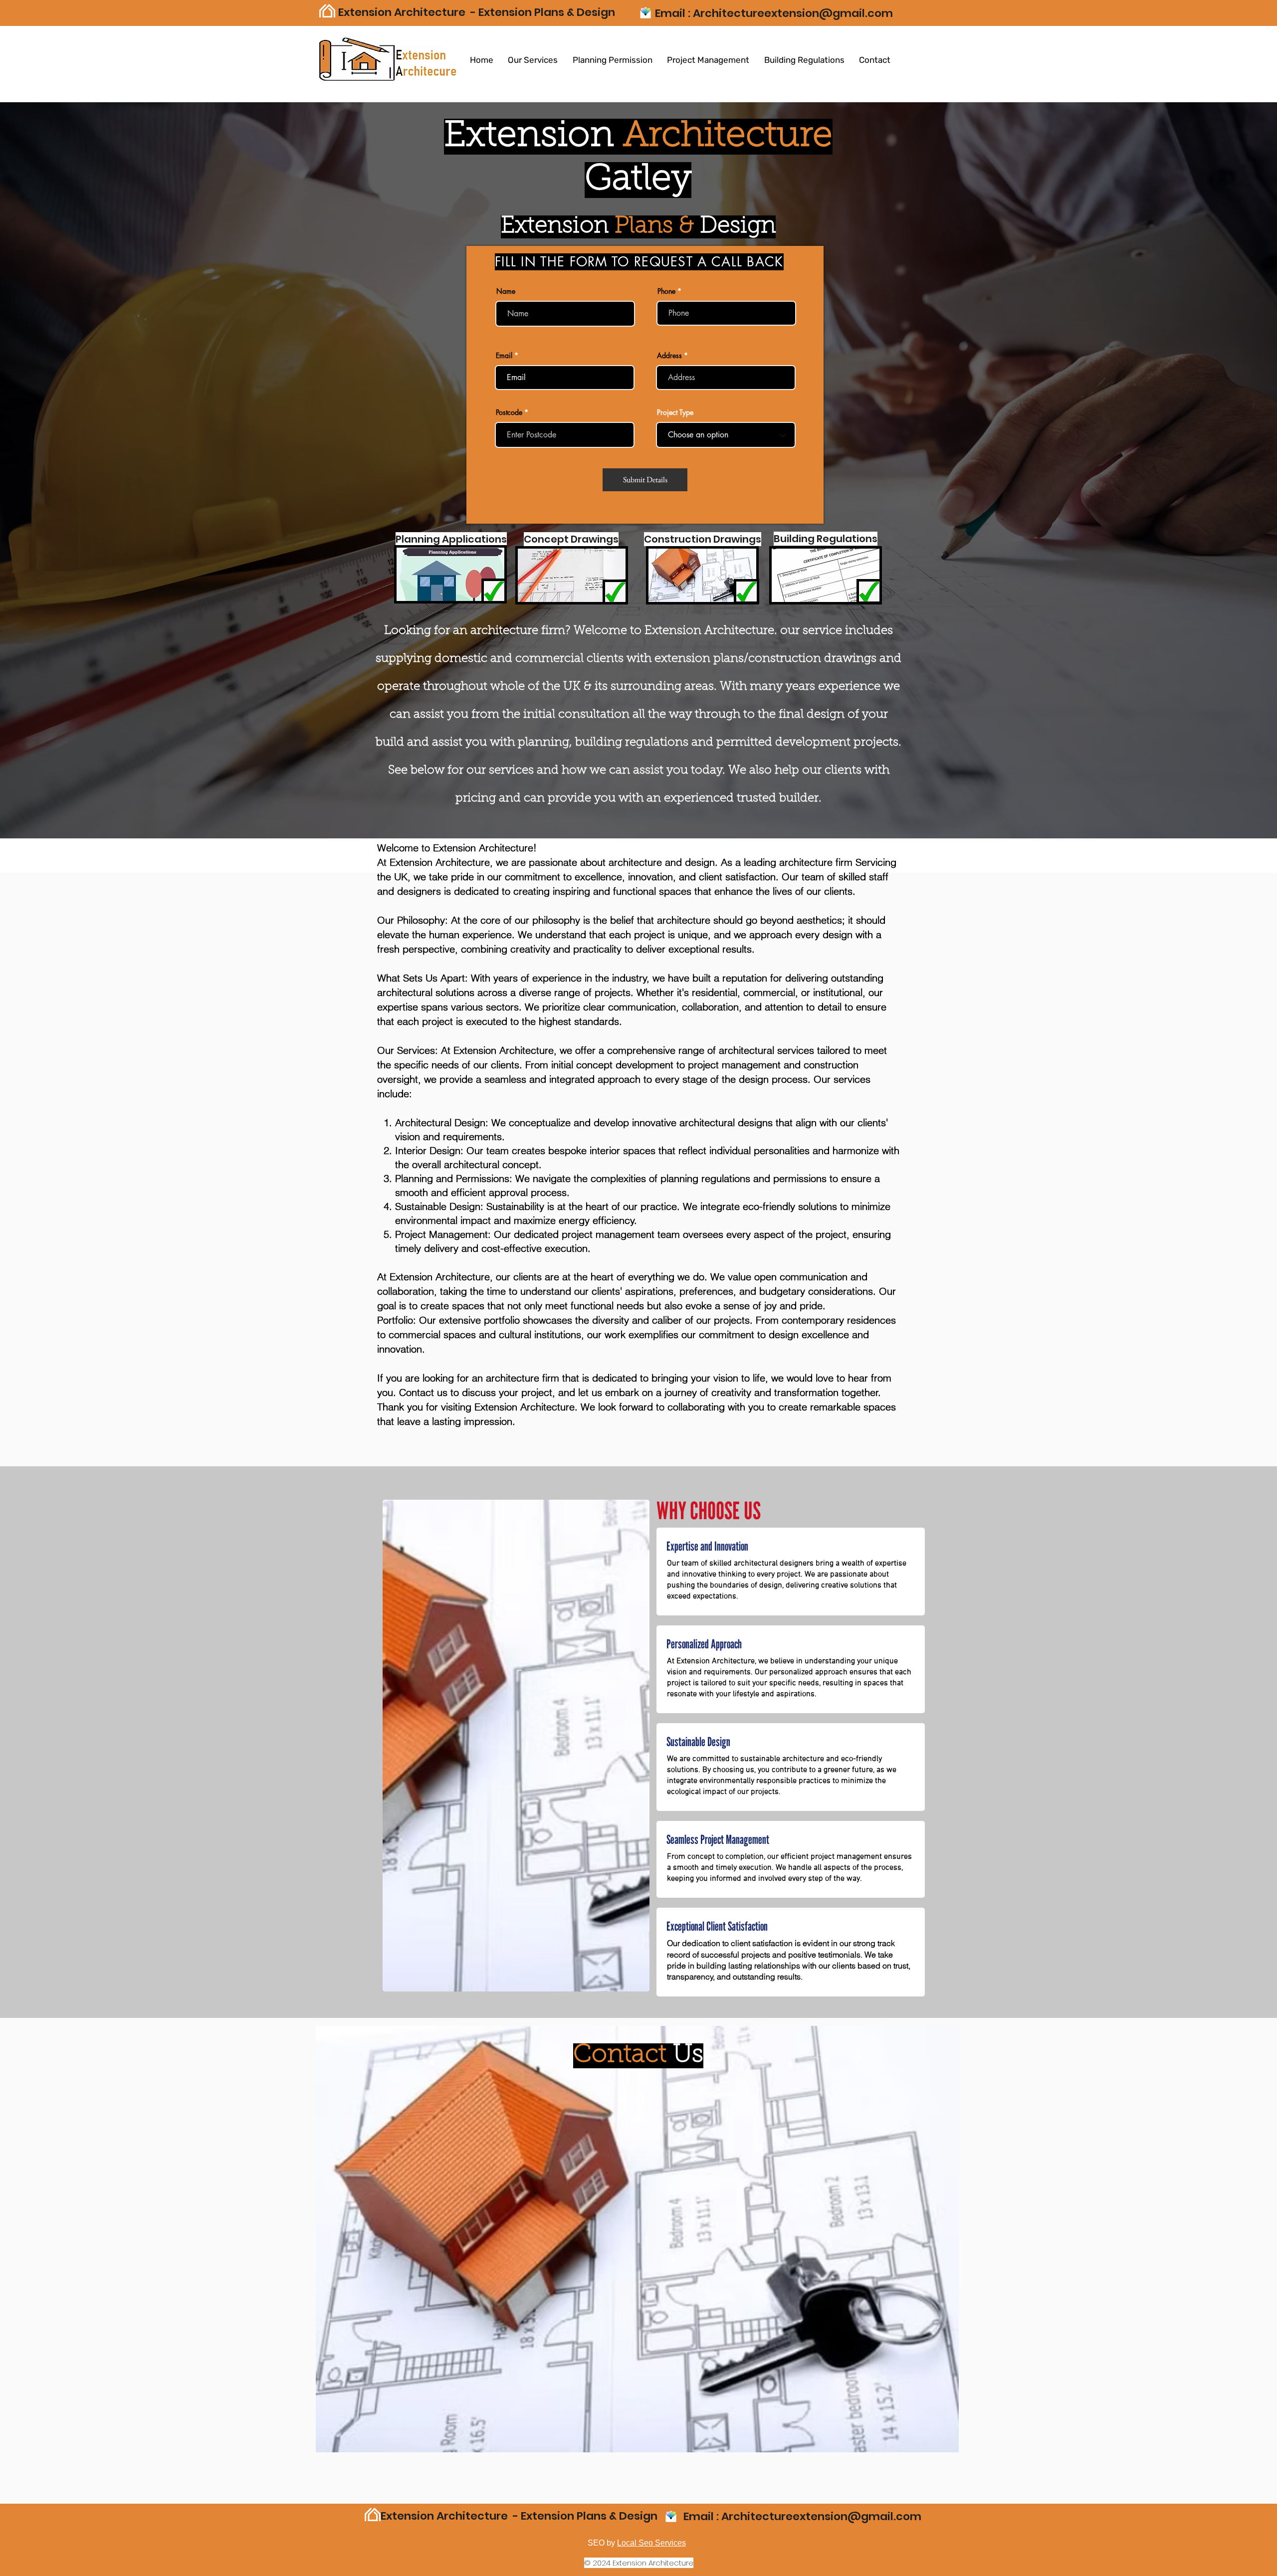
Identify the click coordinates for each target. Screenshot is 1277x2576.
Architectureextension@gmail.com (793, 13)
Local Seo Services (651, 2543)
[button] (533, 60)
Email (504, 356)
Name (506, 291)
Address (669, 356)
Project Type (675, 412)
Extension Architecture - (408, 12)
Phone (666, 291)
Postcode (509, 412)
